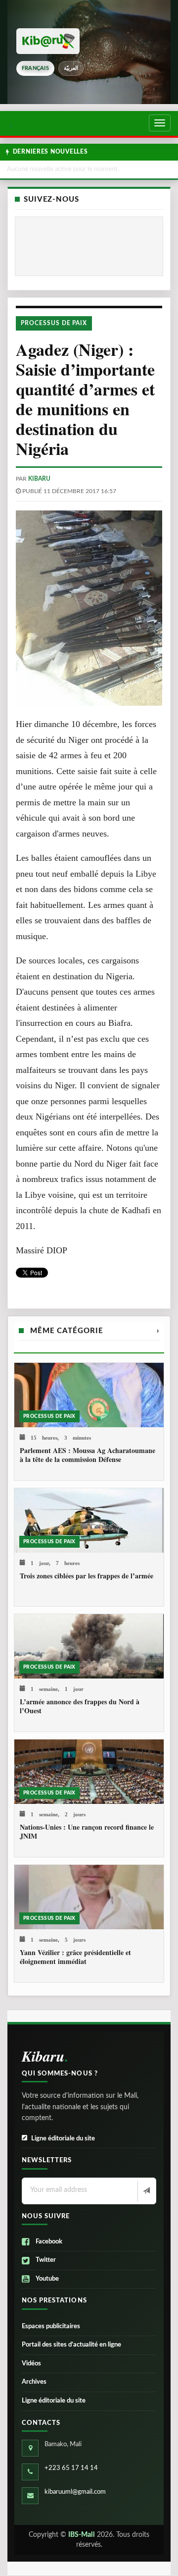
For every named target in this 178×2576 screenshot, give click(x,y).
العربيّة (71, 68)
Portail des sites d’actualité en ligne (71, 2345)
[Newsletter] (146, 2191)
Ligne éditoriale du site (63, 2139)
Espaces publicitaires (51, 2326)
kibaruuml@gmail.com (75, 2492)
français (35, 68)
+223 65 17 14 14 (71, 2468)
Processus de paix (54, 323)
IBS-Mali (82, 2535)
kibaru (39, 479)
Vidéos (31, 2364)
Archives (34, 2382)
